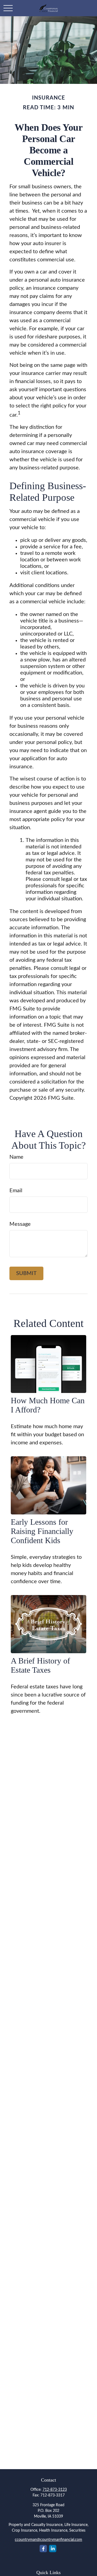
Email (16, 1191)
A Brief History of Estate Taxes (40, 1665)
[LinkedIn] (53, 2549)
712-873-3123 (55, 2490)
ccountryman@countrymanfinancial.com (48, 2540)
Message (20, 1224)
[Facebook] (43, 2549)
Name (16, 1157)
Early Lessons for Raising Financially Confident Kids (42, 1531)
